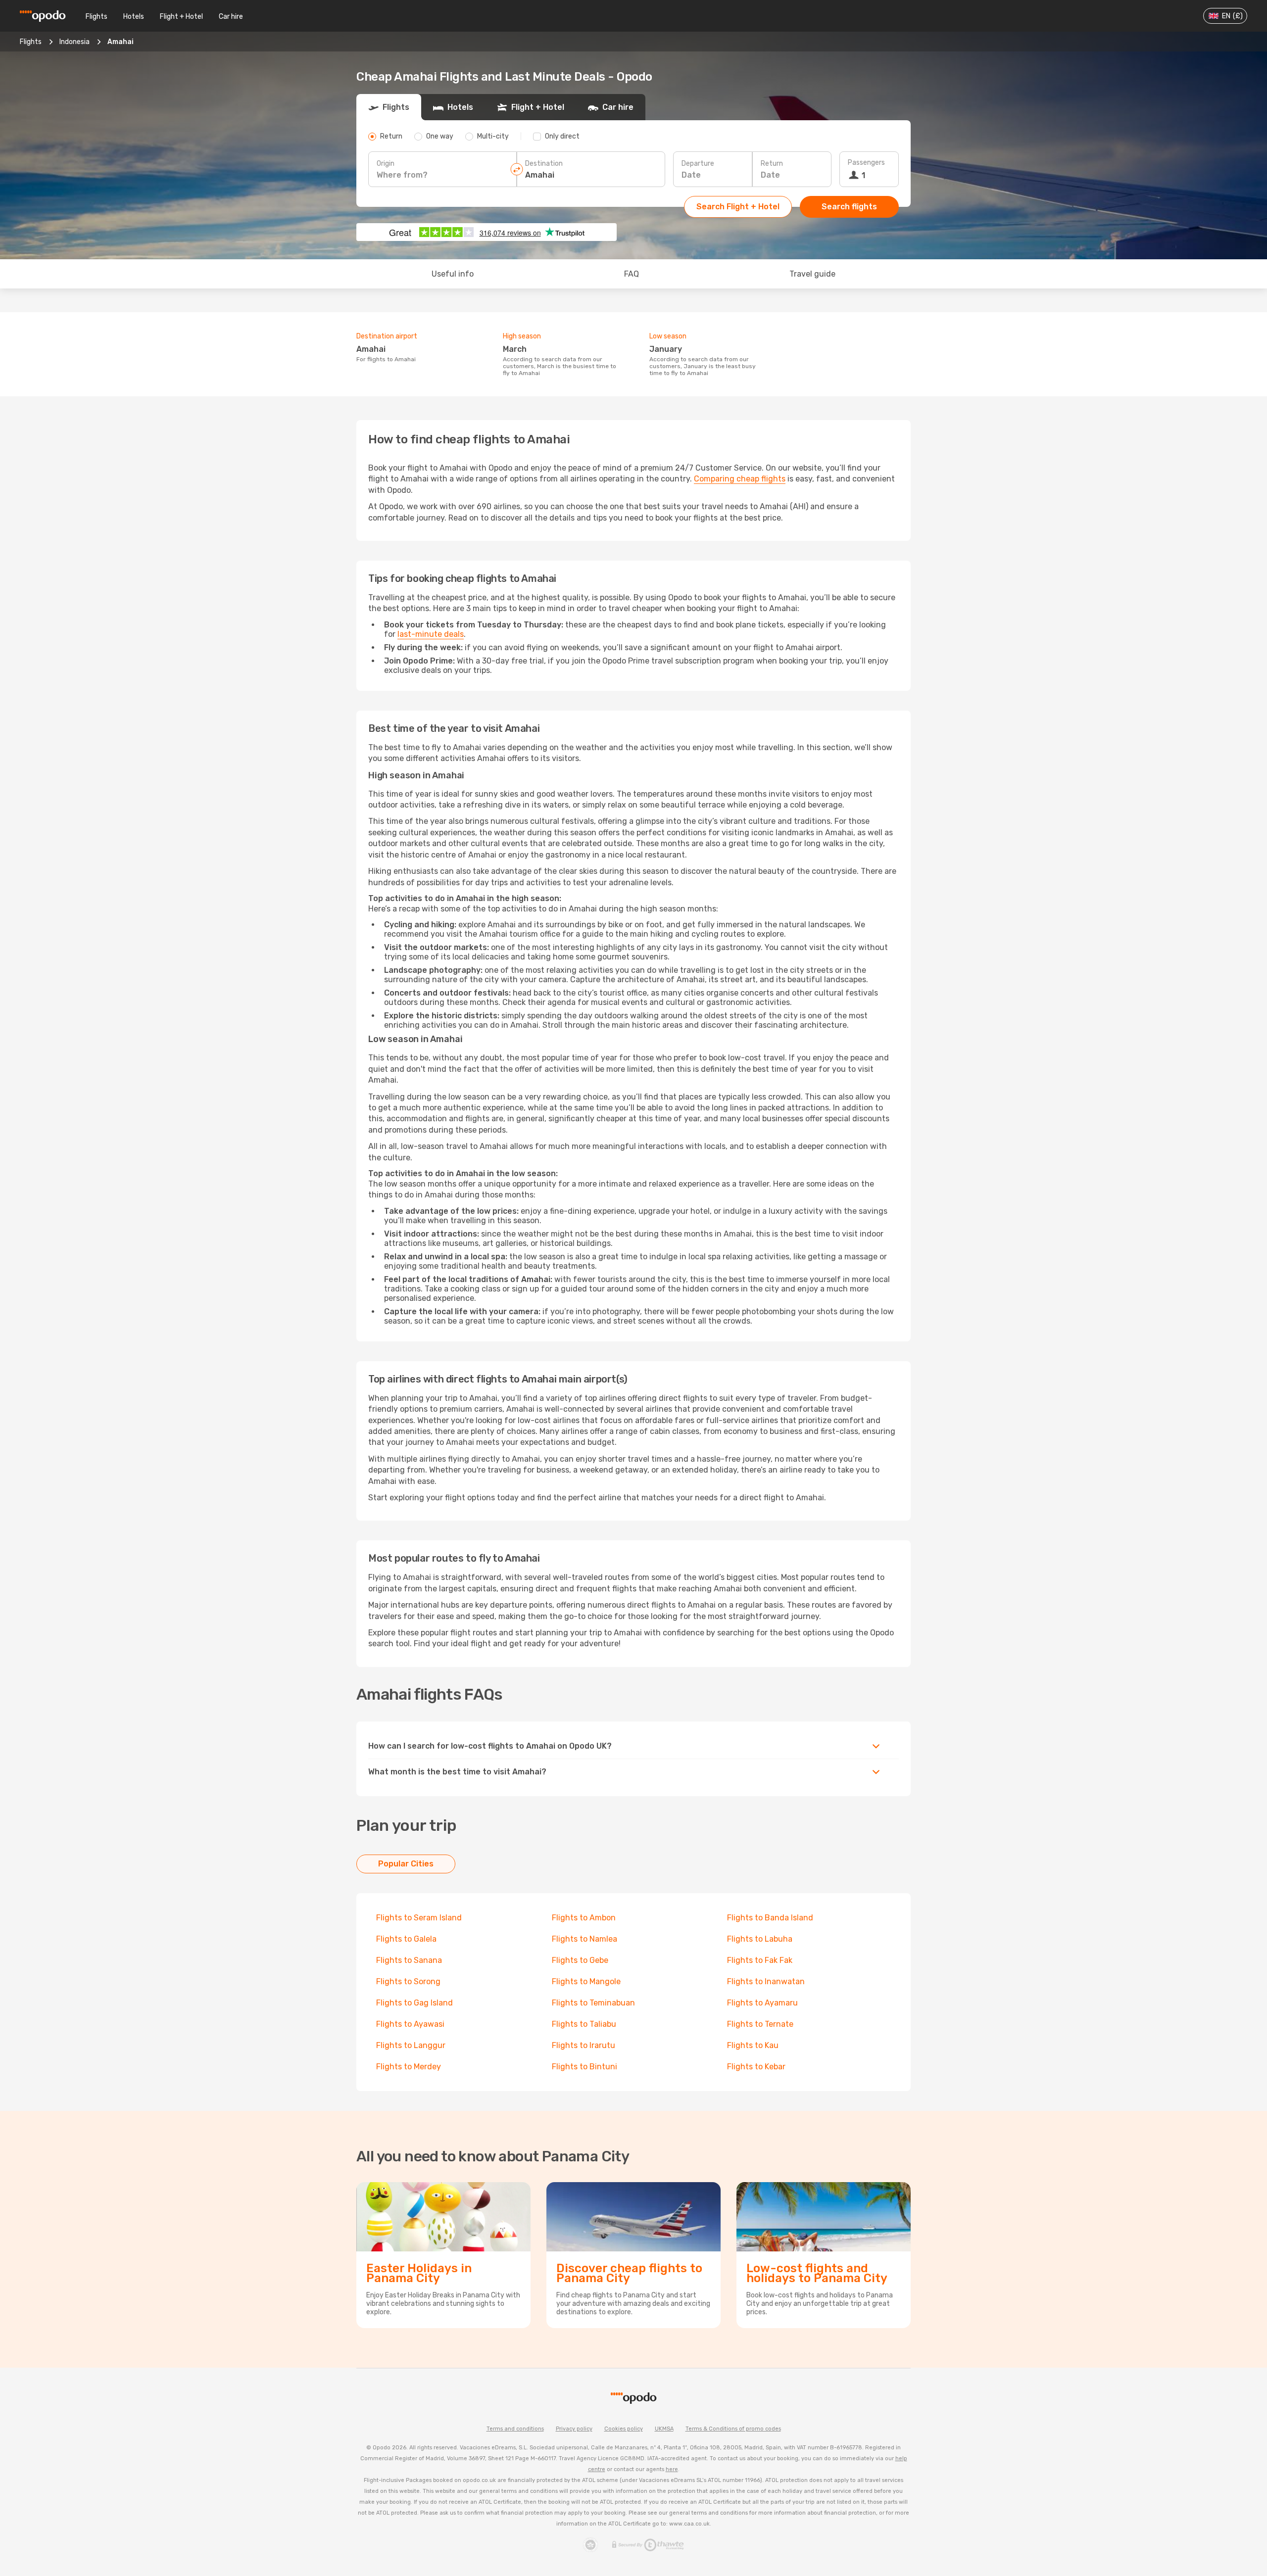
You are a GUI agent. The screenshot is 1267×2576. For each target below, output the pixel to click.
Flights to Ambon (584, 1918)
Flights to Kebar (756, 2067)
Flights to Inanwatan (766, 1981)
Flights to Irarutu (584, 2045)
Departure (698, 164)
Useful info (453, 274)
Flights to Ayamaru (762, 2003)
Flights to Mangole (586, 1981)
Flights (97, 17)
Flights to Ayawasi (410, 2024)
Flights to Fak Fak (760, 1960)
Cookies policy (624, 2429)
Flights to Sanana (409, 1960)
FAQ (632, 274)
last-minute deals (431, 634)
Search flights (849, 207)
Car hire (231, 17)
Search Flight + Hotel (738, 207)
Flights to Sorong (408, 1981)
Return (772, 164)
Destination (544, 164)
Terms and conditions (515, 2429)
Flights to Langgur (411, 2045)
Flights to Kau (753, 2045)
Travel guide (812, 274)
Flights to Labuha (760, 1939)
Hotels (134, 17)
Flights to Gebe (580, 1960)
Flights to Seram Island (419, 1918)
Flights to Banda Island (770, 1918)
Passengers (866, 163)
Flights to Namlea (585, 1939)
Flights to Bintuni (585, 2067)
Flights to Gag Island (414, 2003)
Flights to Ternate (760, 2024)
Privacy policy (574, 2429)
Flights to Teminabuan (593, 2003)
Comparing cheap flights (740, 479)
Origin (386, 164)
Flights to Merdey (409, 2067)
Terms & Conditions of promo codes (733, 2429)
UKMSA (664, 2429)
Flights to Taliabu (584, 2024)
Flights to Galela (406, 1939)
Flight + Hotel (181, 17)
